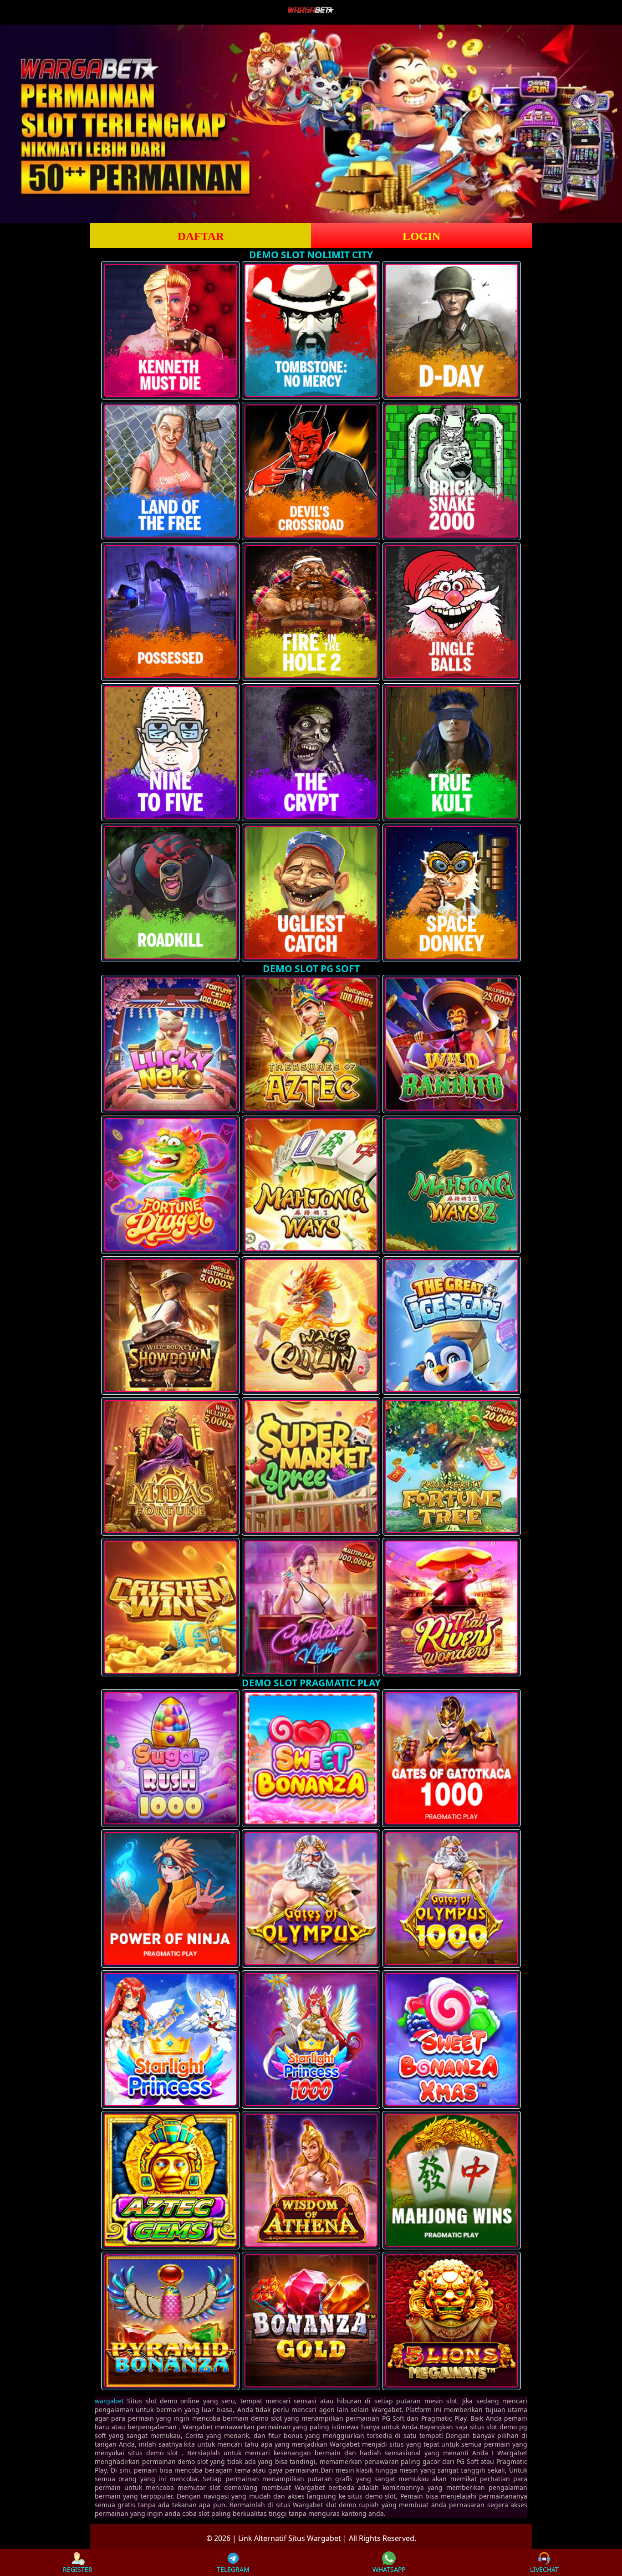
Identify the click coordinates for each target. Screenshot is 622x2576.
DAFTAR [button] (201, 236)
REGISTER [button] (78, 2569)
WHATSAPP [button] (389, 2569)
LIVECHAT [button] (544, 2569)
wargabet (109, 2401)
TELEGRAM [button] (233, 2569)
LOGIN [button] (421, 236)
